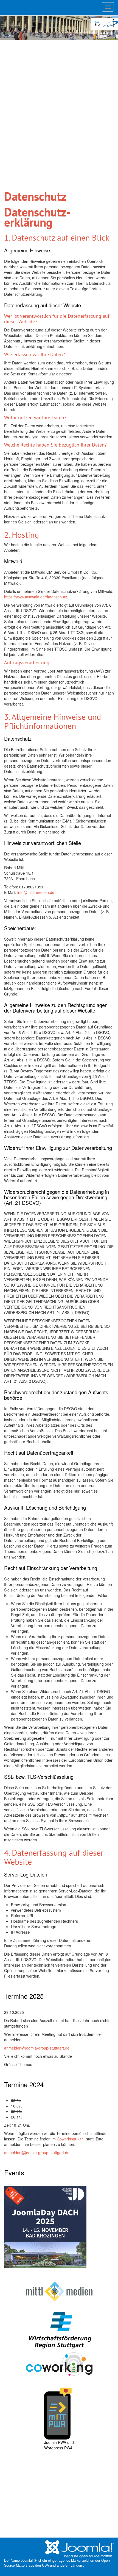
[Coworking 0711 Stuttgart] (59, 2363)
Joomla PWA (55, 2442)
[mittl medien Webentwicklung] (59, 2291)
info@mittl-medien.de (36, 892)
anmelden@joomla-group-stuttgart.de (37, 2048)
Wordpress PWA (58, 2448)
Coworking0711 (71, 2139)
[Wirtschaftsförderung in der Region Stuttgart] (59, 2330)
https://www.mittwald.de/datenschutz (36, 597)
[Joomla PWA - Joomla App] (58, 2413)
